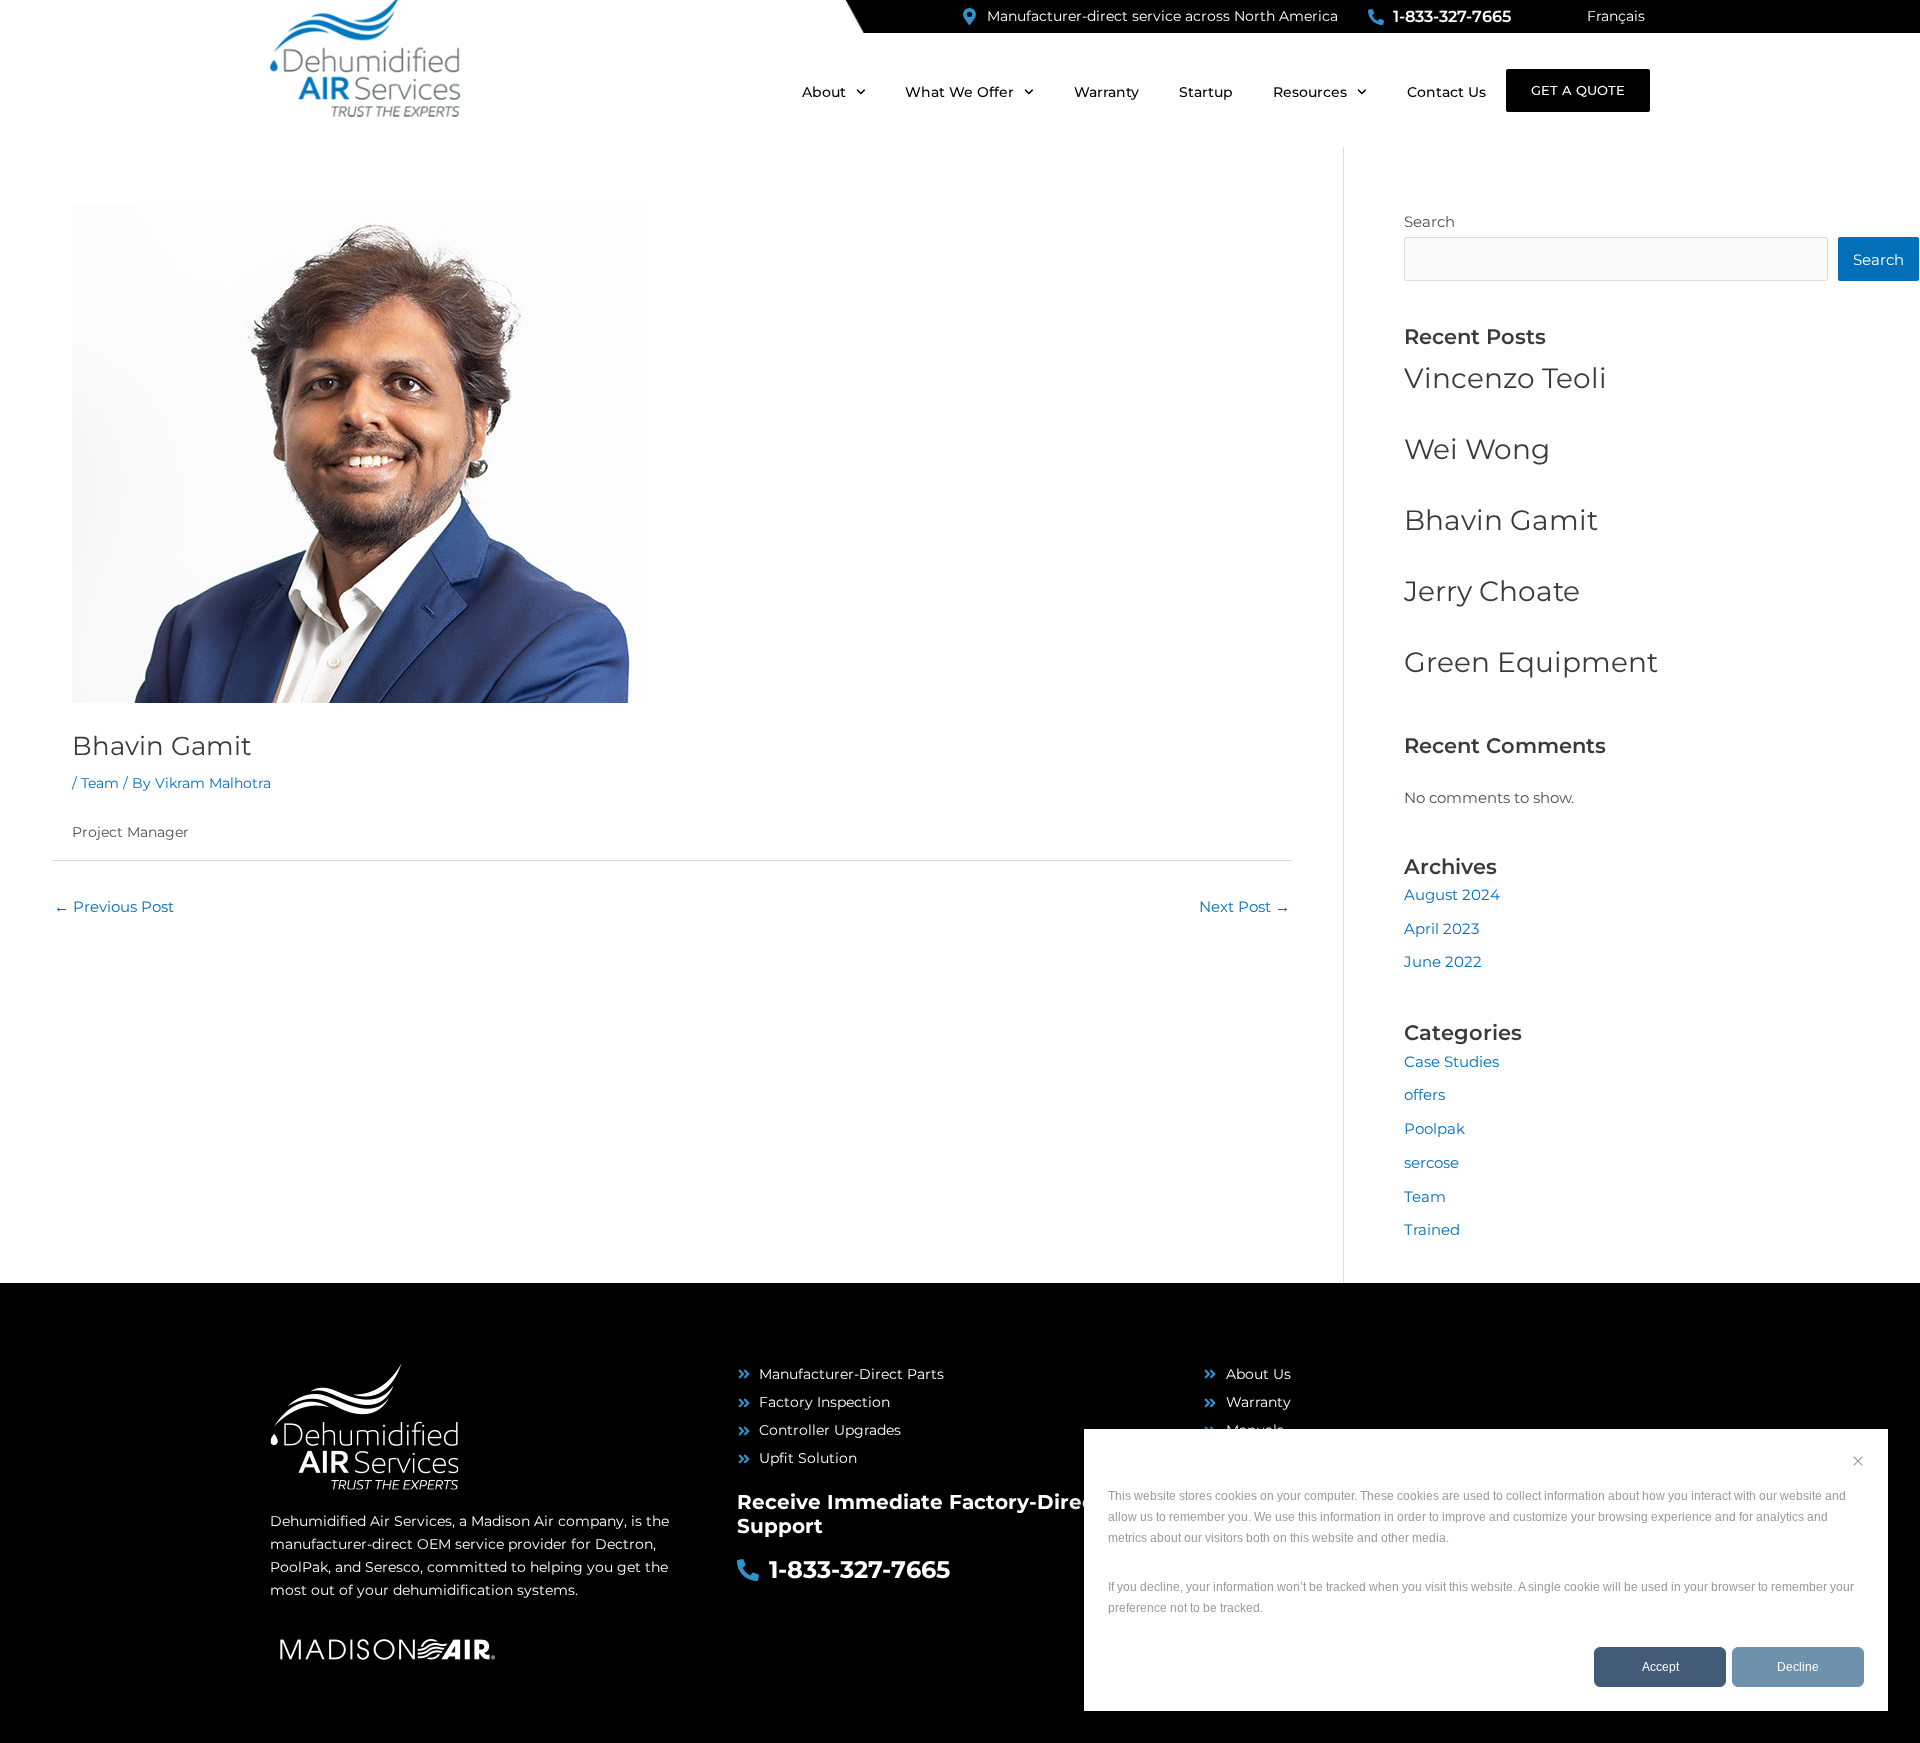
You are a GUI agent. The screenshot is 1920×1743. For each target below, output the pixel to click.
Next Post (1244, 906)
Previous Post (114, 906)
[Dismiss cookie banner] (1858, 1463)
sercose (1431, 1162)
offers (1424, 1094)
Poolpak (1434, 1128)
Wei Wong (1477, 449)
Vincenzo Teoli (1505, 378)
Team (100, 783)
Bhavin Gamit (1501, 520)
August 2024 (1452, 894)
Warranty (1106, 92)
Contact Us (1446, 92)
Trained (1432, 1229)
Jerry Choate (1492, 591)
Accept (1660, 1667)
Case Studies (1451, 1061)
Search (1429, 221)
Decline (1798, 1667)
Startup (1206, 92)
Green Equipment (1531, 662)
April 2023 (1441, 928)
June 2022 (1443, 961)
